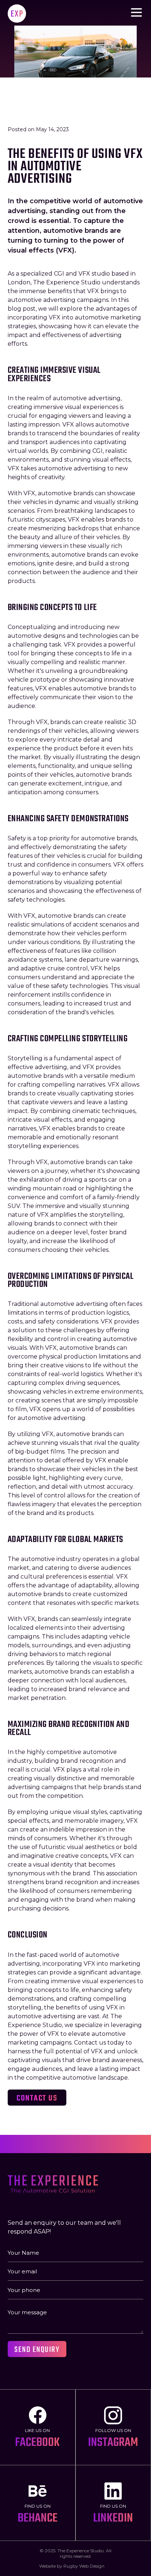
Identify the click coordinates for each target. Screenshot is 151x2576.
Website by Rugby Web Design (72, 2566)
